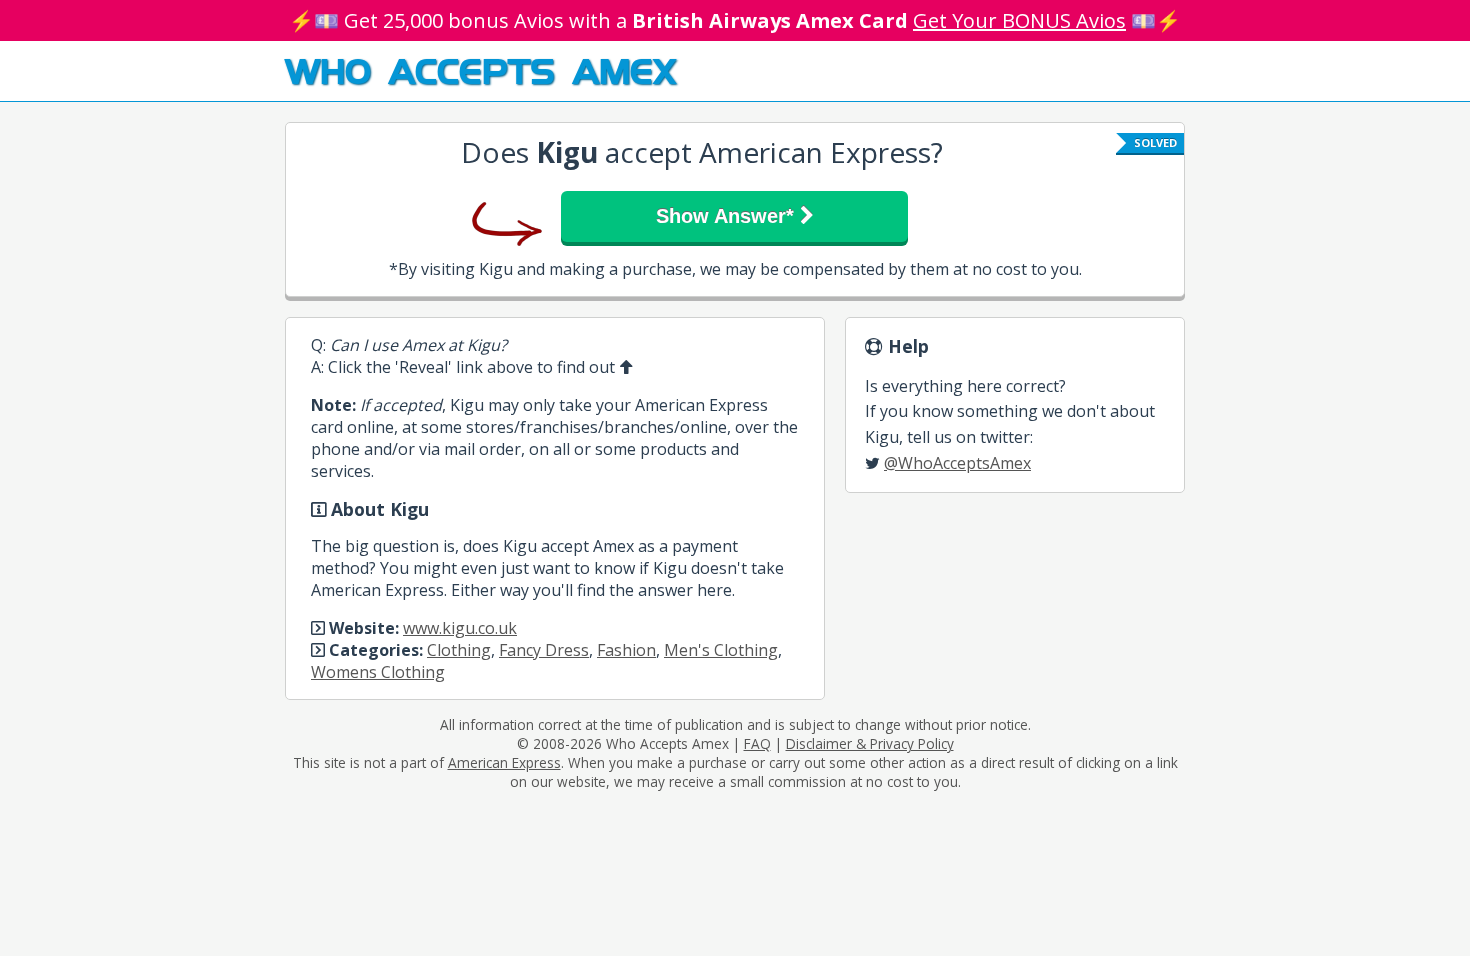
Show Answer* (728, 216)
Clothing (459, 650)
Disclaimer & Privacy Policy (870, 743)
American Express (504, 762)
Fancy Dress (544, 650)
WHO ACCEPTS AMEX (480, 70)
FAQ (757, 743)
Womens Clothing (378, 672)
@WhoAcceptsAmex (957, 463)
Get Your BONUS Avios (1019, 20)
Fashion (626, 650)
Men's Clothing (721, 650)
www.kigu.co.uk (460, 628)
